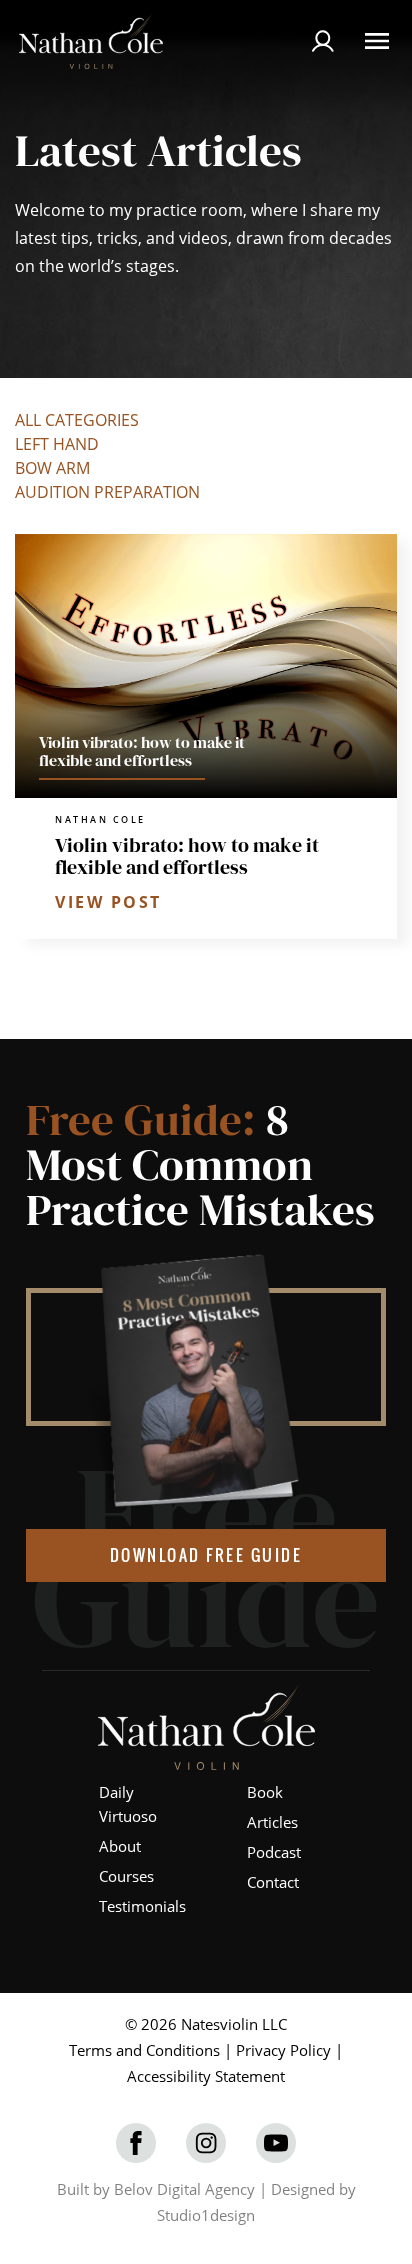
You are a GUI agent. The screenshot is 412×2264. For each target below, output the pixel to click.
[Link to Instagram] (206, 2143)
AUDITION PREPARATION (107, 492)
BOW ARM (52, 468)
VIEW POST (108, 902)
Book (265, 1792)
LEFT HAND (57, 444)
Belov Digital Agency (184, 2189)
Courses (126, 1876)
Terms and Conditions (144, 2050)
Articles (272, 1822)
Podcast (274, 1852)
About (120, 1846)
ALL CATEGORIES (77, 420)
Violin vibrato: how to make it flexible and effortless (187, 856)
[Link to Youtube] (276, 2143)
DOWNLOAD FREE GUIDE (206, 1555)
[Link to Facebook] (136, 2143)
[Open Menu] (377, 41)
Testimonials (142, 1906)
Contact (273, 1882)
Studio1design (206, 2215)
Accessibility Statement (206, 2076)
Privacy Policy (283, 2050)
